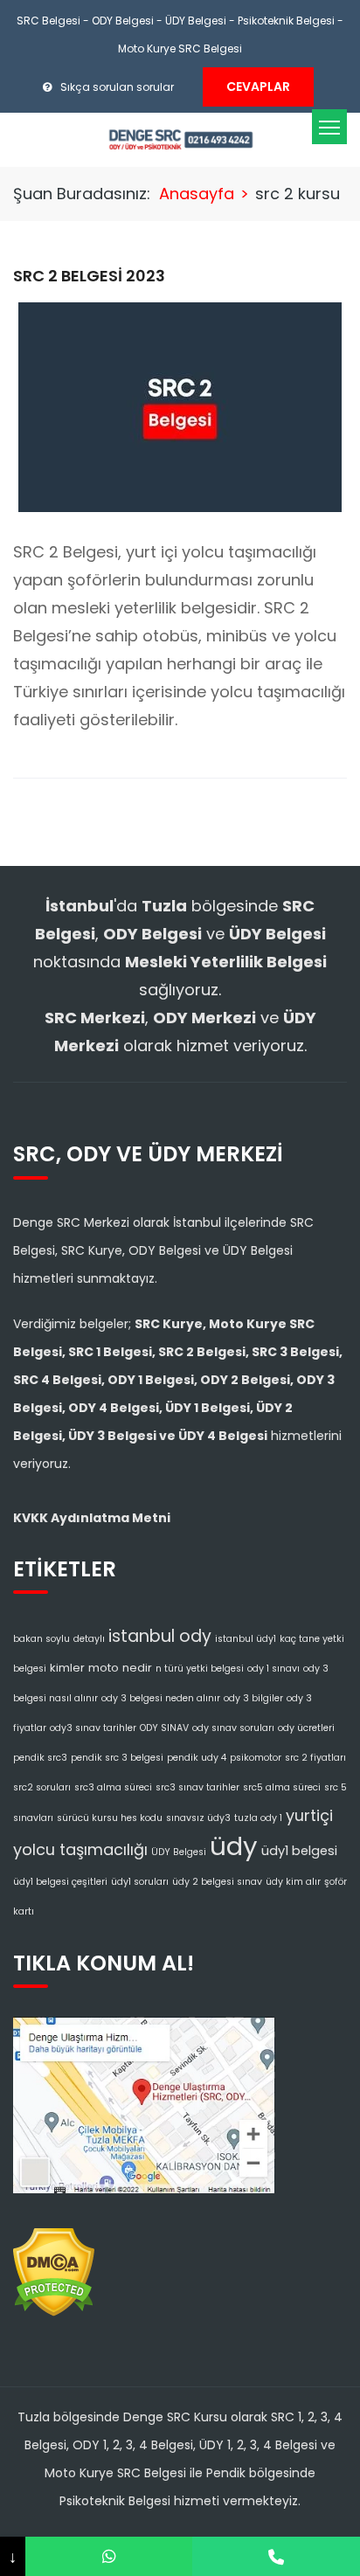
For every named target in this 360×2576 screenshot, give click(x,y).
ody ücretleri (306, 1728)
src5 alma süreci (282, 1787)
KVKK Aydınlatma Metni (92, 1518)
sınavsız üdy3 (198, 1818)
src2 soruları (42, 1787)
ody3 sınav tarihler (93, 1728)
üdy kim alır (293, 1882)
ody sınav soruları (233, 1728)
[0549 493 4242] (109, 2556)
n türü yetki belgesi (200, 1669)
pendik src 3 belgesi (117, 1758)
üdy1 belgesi (299, 1851)
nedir (137, 1668)
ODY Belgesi (123, 21)
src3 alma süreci (113, 1787)
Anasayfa (197, 194)
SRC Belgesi (48, 21)
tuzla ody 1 (258, 1818)
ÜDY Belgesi (196, 21)
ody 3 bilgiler (253, 1698)
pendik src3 (40, 1758)
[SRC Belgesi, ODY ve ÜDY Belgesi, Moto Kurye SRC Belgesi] (180, 138)
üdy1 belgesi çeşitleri (60, 1882)
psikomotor (256, 1758)
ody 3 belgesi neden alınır (161, 1698)
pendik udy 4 (197, 1758)
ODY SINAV (164, 1728)
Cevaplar (258, 87)
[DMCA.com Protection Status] (54, 2268)
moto (104, 1668)
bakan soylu (42, 1639)
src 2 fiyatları (315, 1758)
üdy (234, 1846)
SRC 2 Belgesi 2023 (89, 276)
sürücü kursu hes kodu (110, 1818)
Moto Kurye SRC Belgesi (180, 48)
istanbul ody (160, 1636)
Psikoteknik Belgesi (286, 21)
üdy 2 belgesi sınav (217, 1882)
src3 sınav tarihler (197, 1787)
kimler (67, 1668)
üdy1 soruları (140, 1882)
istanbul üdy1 (246, 1639)
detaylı (89, 1639)
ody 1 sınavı (273, 1669)
